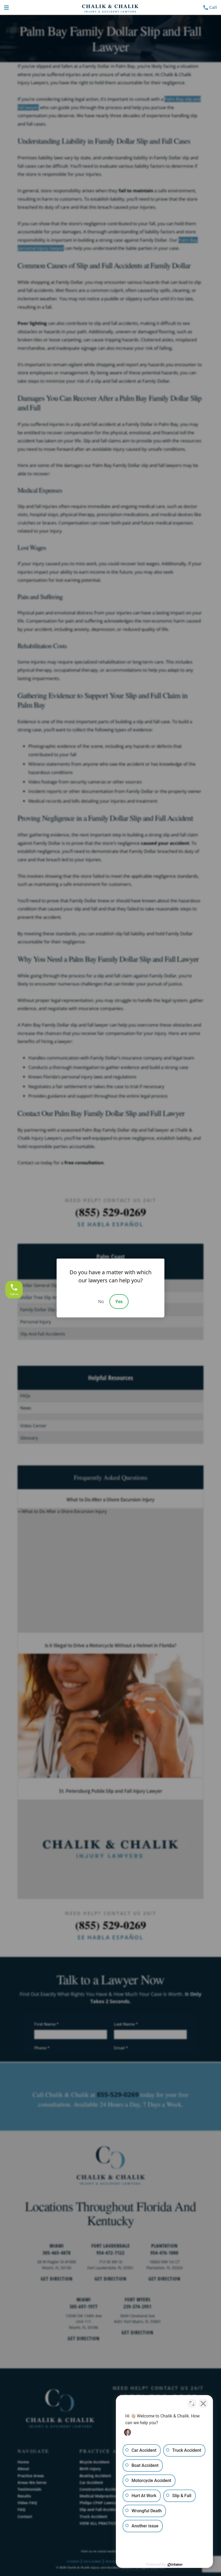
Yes (119, 1302)
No (101, 1302)
